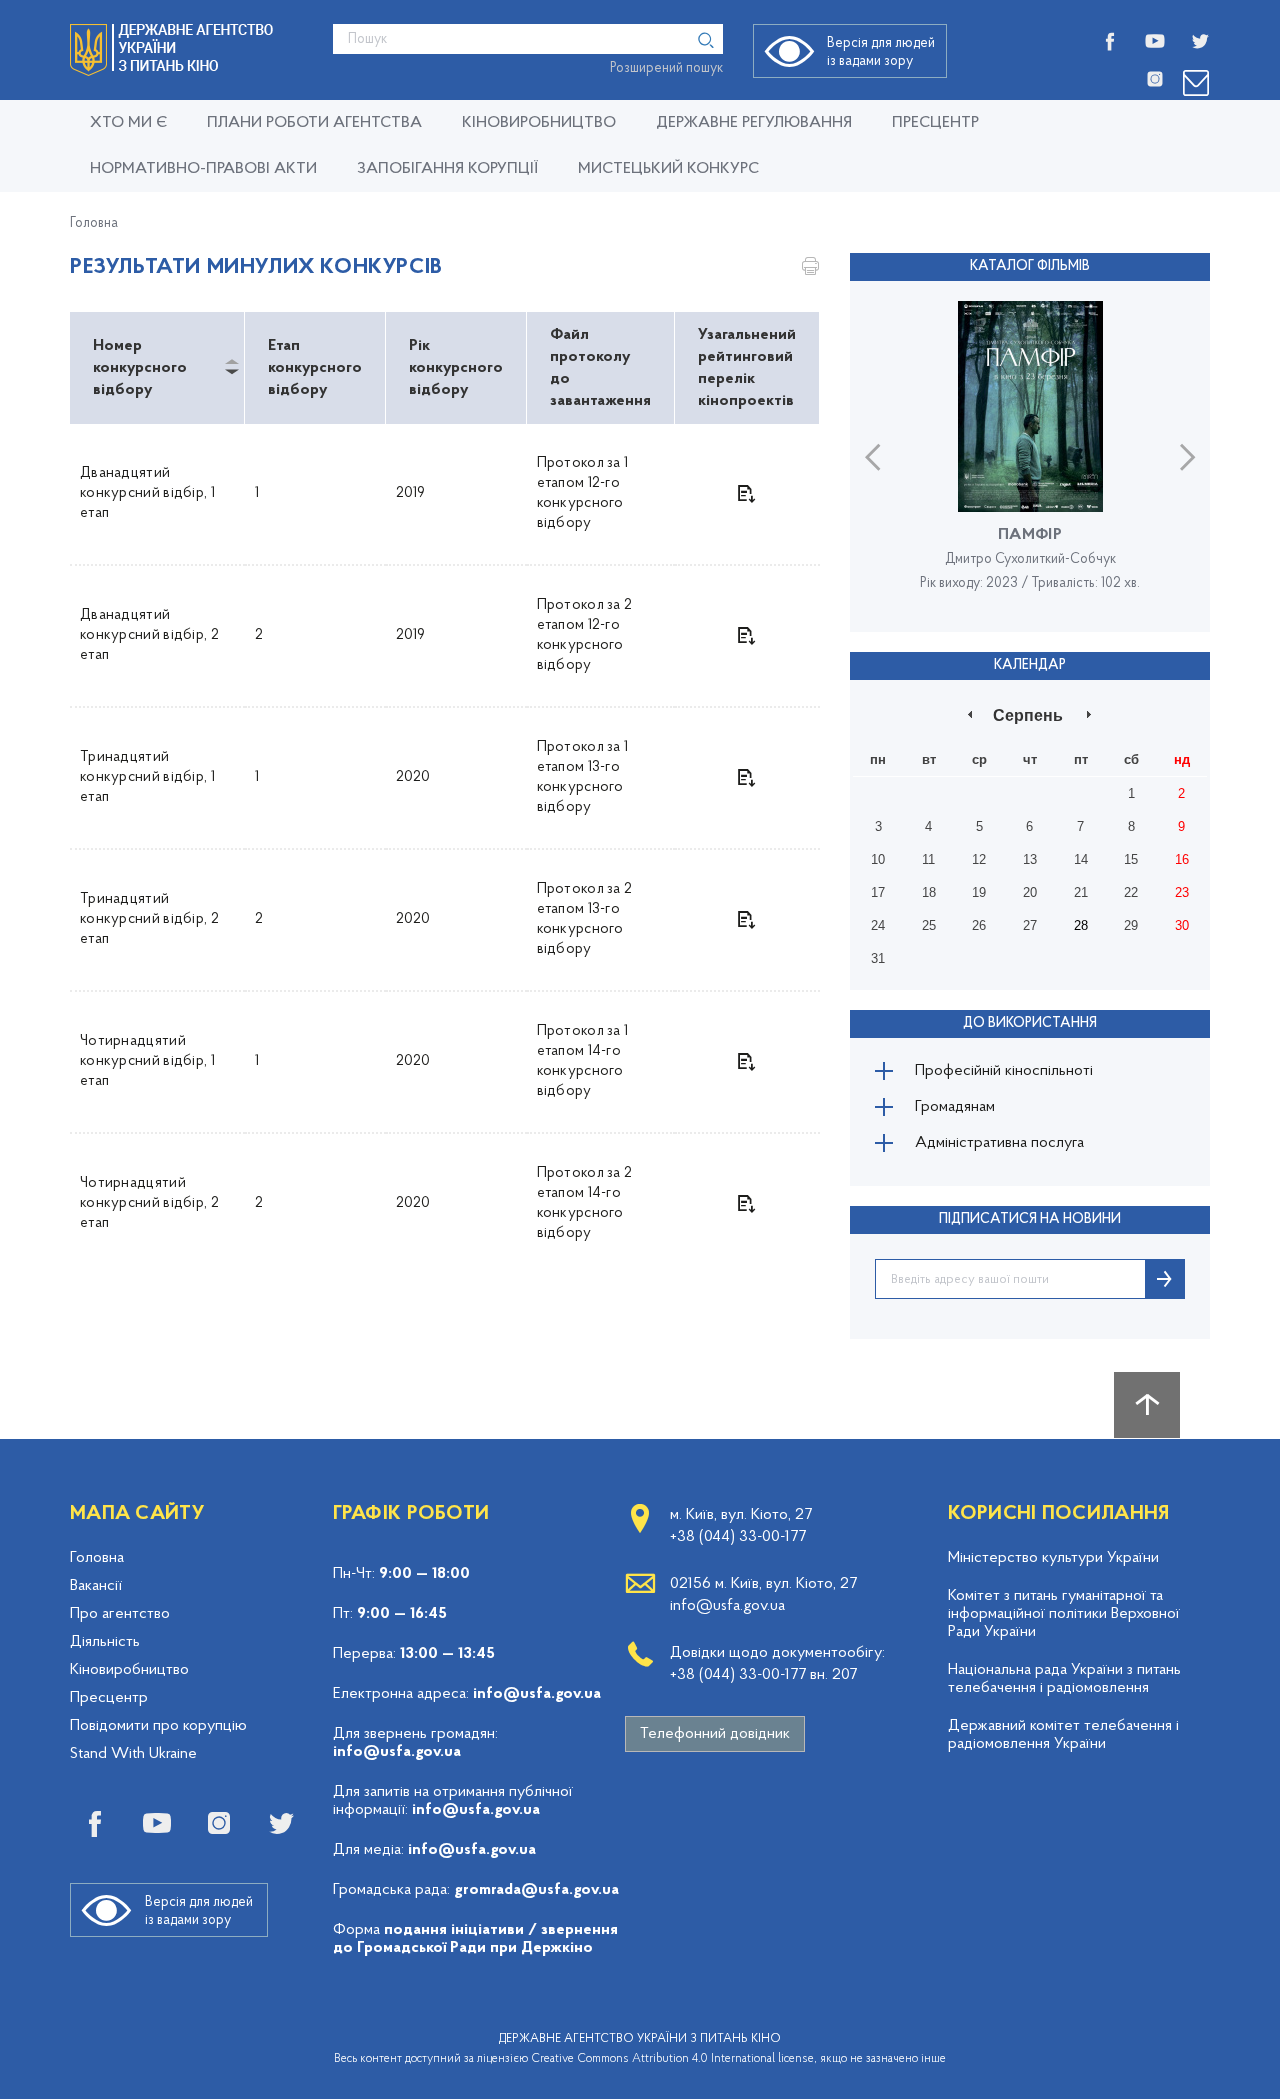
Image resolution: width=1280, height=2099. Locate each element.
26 (979, 925)
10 (878, 859)
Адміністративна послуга (999, 1143)
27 (1030, 925)
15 (1131, 859)
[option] (1030, 456)
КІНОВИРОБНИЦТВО (539, 123)
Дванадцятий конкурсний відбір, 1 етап (147, 493)
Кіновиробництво (129, 1670)
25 (929, 925)
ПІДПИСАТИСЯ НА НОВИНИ (1030, 1219)
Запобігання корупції (447, 169)
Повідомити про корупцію (158, 1726)
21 (1081, 892)
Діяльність (105, 1642)
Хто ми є (128, 123)
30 (1182, 925)
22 (1131, 892)
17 (878, 892)
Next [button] (1187, 456)
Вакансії (96, 1586)
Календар (1030, 665)
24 (878, 925)
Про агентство (120, 1614)
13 (1030, 859)
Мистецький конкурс (668, 169)
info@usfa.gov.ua (537, 1694)
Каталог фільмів (1030, 266)
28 (1081, 925)
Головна (94, 224)
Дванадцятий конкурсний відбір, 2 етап (149, 635)
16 (1182, 859)
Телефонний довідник (715, 1734)
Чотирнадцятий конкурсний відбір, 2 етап (149, 1203)
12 (979, 859)
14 (1081, 859)
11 (928, 859)
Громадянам (955, 1107)
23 (1182, 892)
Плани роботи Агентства (314, 123)
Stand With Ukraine (133, 1754)
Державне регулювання (754, 123)
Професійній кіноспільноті (1004, 1071)
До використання (1030, 1023)
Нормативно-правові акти (203, 169)
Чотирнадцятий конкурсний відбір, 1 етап (147, 1061)
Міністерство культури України (1053, 1558)
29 (1131, 925)
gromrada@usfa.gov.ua (536, 1890)
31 (878, 958)
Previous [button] (872, 456)
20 (1030, 892)
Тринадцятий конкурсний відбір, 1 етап (147, 777)
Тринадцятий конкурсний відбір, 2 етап (149, 919)
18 (929, 892)
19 (979, 892)
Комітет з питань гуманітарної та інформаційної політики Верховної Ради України (1064, 1614)
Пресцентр (935, 123)
